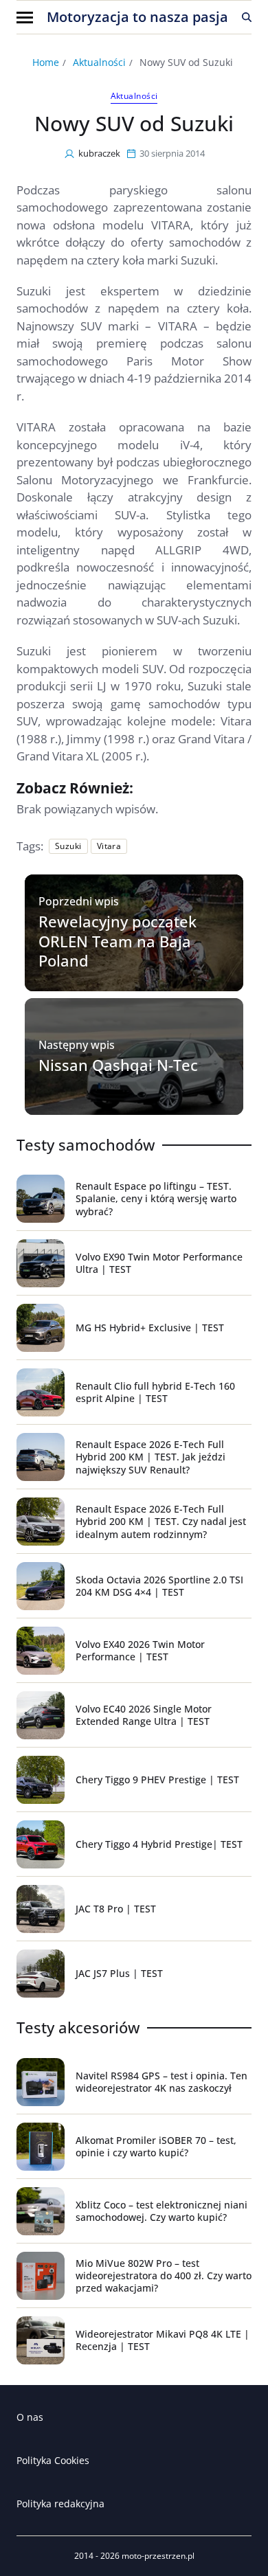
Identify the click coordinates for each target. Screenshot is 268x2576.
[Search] (247, 17)
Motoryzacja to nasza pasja (137, 17)
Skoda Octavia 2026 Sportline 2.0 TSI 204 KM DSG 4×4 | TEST (159, 1586)
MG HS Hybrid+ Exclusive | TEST (150, 1327)
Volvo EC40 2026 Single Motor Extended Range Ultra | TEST (144, 1715)
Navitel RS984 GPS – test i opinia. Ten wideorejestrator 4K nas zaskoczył (161, 2082)
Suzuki (68, 846)
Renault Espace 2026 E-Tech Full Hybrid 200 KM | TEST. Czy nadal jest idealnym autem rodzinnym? (161, 1521)
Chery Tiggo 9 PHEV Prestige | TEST (157, 1780)
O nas (30, 2417)
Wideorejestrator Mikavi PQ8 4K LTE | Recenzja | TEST (163, 2340)
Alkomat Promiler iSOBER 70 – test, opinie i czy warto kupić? (156, 2146)
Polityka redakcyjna (60, 2504)
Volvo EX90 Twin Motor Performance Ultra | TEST (159, 1263)
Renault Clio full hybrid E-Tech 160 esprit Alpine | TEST (155, 1392)
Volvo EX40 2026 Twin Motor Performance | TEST (140, 1650)
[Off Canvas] (25, 18)
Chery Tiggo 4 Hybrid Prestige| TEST (159, 1844)
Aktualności (134, 96)
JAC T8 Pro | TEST (116, 1909)
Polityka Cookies (53, 2460)
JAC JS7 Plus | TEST (119, 1973)
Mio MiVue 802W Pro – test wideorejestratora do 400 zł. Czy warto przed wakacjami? (164, 2275)
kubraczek (99, 153)
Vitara (109, 846)
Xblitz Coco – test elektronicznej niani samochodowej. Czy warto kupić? (161, 2211)
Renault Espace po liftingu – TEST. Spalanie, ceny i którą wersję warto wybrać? (156, 1198)
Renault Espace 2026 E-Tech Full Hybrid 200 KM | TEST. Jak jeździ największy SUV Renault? (150, 1457)
